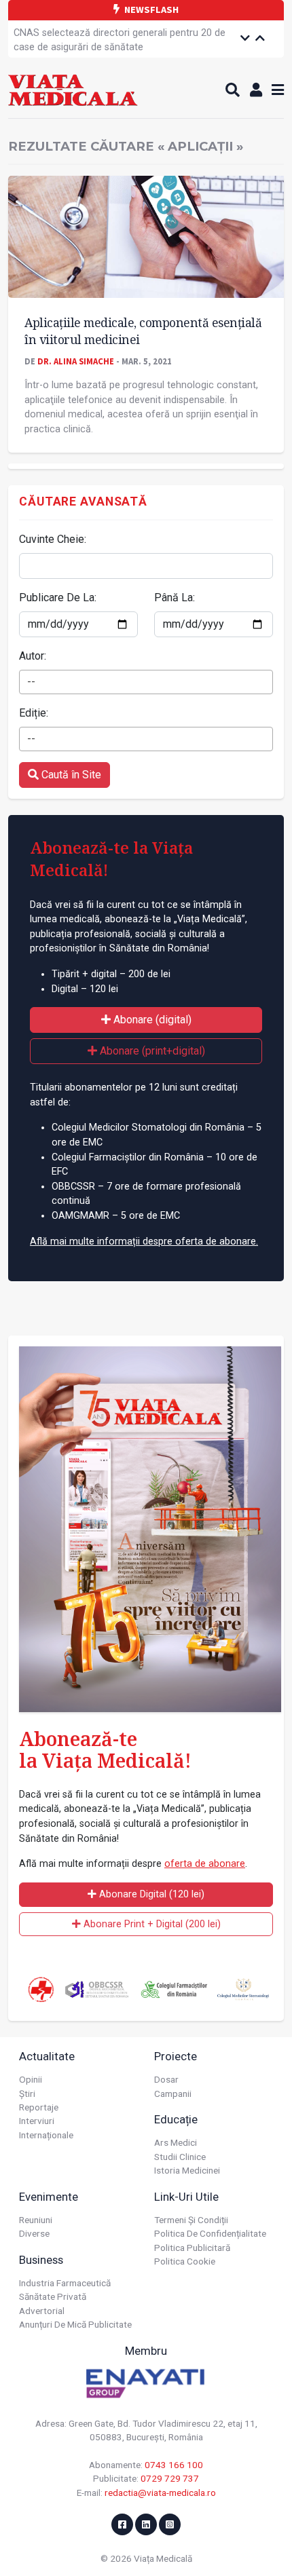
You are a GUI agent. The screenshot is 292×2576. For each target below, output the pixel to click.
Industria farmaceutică (65, 2283)
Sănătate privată (53, 2296)
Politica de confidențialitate (210, 2233)
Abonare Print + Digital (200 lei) (151, 1924)
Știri (27, 2094)
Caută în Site (70, 775)
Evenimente (49, 2197)
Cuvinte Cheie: (53, 539)
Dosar (166, 2079)
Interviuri (37, 2121)
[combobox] (146, 682)
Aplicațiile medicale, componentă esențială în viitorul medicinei (143, 331)
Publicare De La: (58, 598)
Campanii (173, 2094)
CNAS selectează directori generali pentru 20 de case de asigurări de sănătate (120, 40)
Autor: (33, 656)
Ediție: (34, 713)
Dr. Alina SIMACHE (76, 361)
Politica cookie (185, 2261)
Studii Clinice (180, 2157)
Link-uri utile (186, 2197)
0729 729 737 (170, 2478)
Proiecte (176, 2056)
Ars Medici (176, 2142)
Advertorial (42, 2311)
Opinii (31, 2079)
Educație (176, 2119)
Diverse (34, 2233)
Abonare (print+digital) (151, 1051)
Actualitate (47, 2056)
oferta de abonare (205, 1864)
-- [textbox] (31, 682)
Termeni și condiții (191, 2220)
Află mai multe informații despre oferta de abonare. (144, 1242)
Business (41, 2260)
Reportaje (39, 2107)
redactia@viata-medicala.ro (160, 2493)
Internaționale (46, 2135)
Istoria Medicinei (187, 2170)
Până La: (175, 598)
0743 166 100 (174, 2465)
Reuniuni (36, 2220)
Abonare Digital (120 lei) (150, 1894)
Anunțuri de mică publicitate (75, 2324)
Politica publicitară (192, 2248)
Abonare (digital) (151, 1020)
